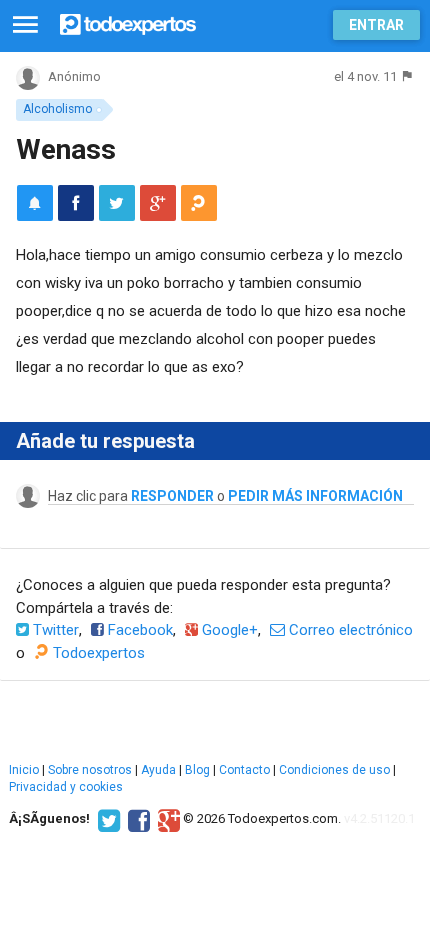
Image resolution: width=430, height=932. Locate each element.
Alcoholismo (57, 109)
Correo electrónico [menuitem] (349, 630)
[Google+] (166, 819)
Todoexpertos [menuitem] (97, 653)
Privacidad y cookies (66, 787)
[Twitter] (106, 819)
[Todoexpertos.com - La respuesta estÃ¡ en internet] (128, 22)
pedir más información (315, 496)
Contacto (244, 770)
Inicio (24, 770)
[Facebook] (136, 819)
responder (172, 496)
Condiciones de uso (334, 770)
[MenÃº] (25, 25)
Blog (197, 770)
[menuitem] (76, 203)
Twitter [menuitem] (54, 630)
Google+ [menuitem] (228, 630)
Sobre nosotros (90, 770)
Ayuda (158, 770)
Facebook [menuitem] (138, 630)
